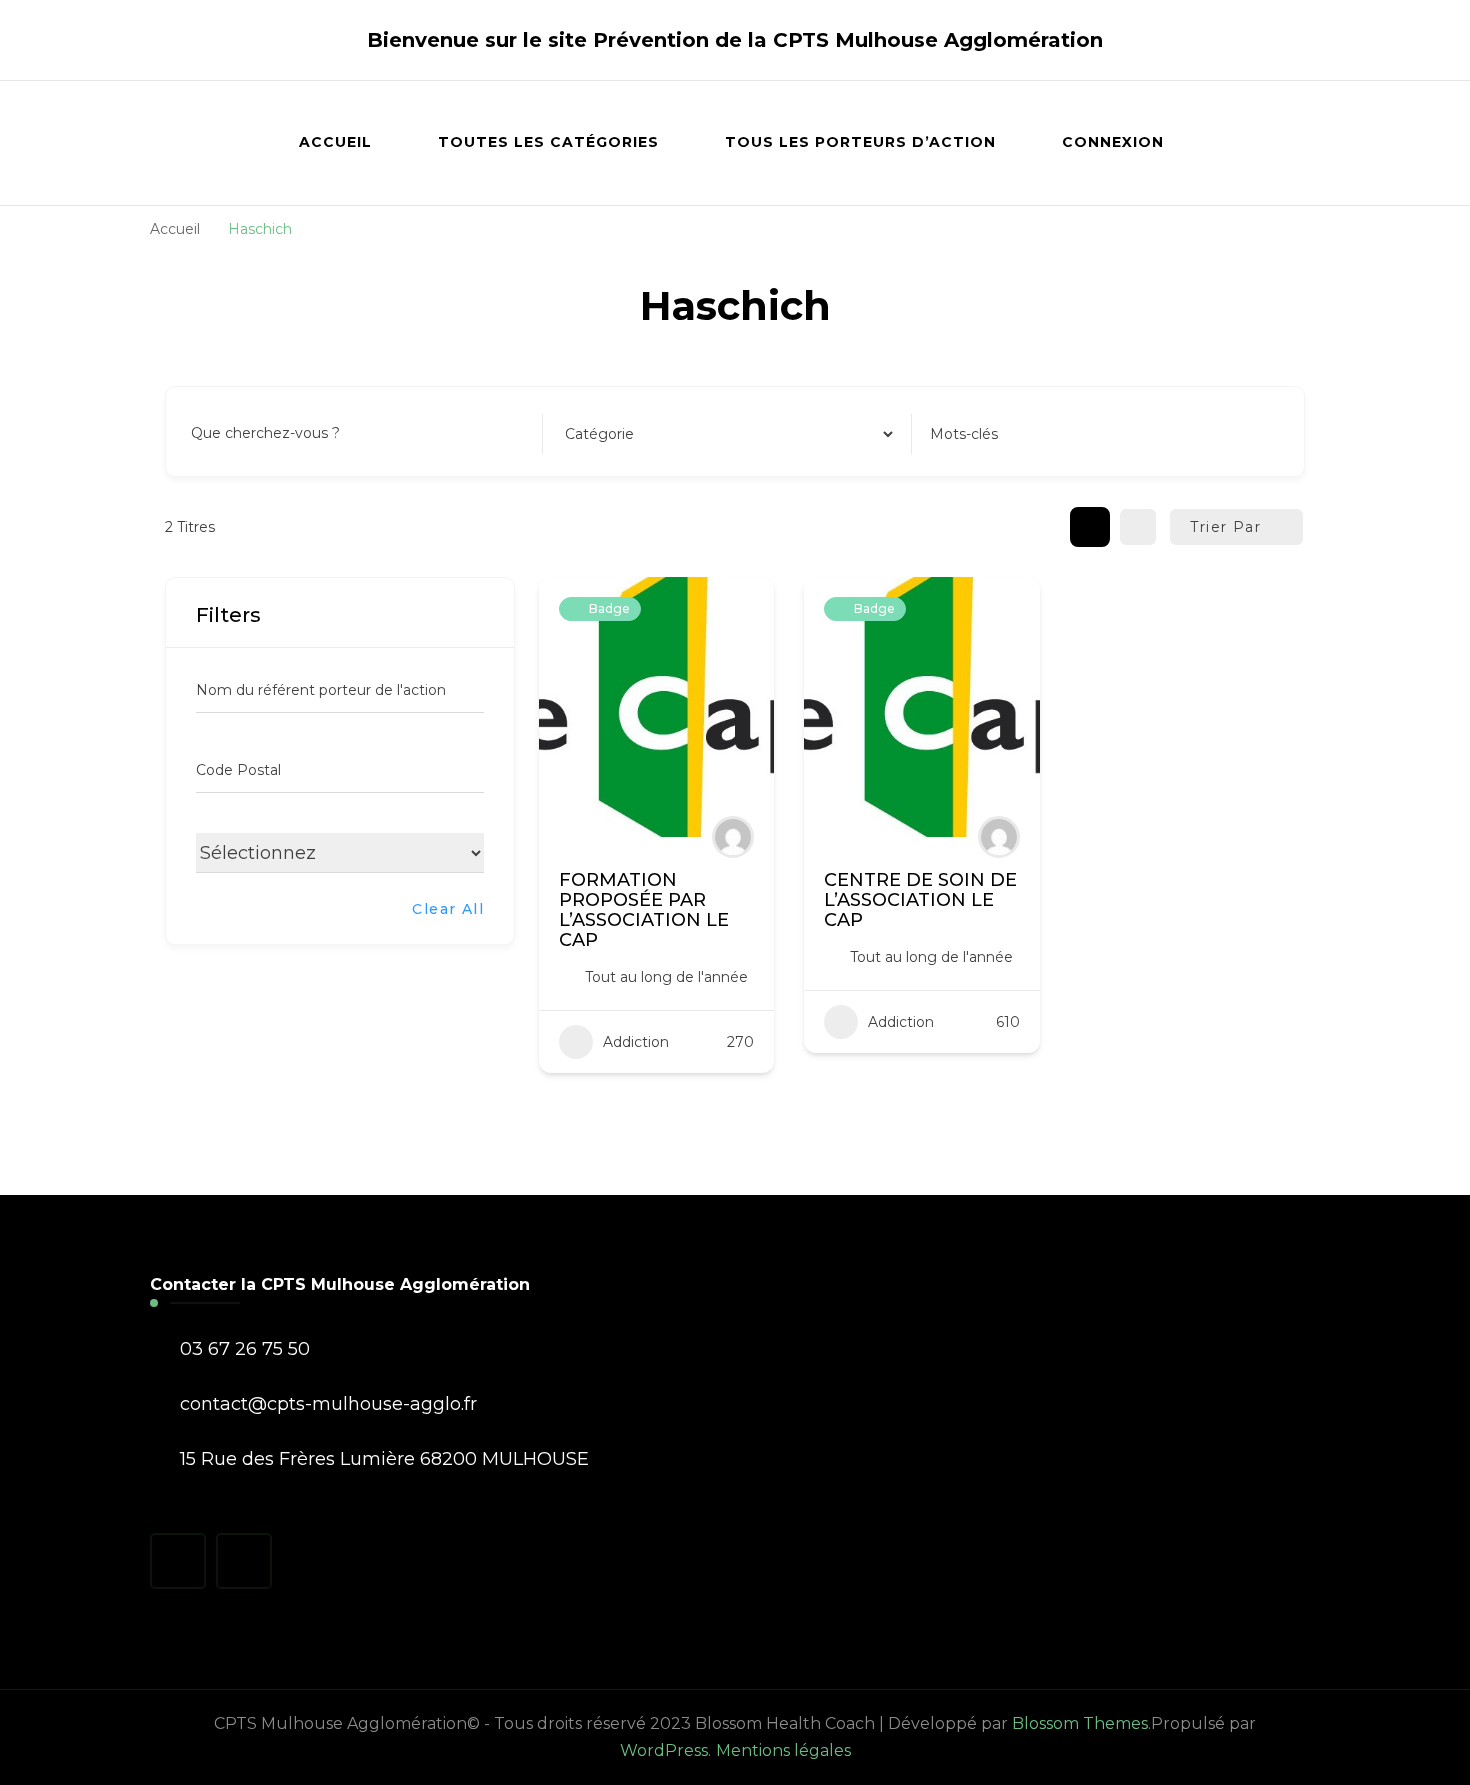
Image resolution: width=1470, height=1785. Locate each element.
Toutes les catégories (548, 142)
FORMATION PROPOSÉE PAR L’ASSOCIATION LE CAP (644, 910)
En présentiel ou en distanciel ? (304, 850)
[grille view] (1090, 527)
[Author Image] (733, 837)
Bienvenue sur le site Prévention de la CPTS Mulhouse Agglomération (735, 40)
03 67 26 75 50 (245, 1349)
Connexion (1113, 142)
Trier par (1225, 527)
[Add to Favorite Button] (739, 612)
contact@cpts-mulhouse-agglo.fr (328, 1404)
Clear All (448, 909)
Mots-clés (964, 434)
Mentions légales (783, 1750)
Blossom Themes (1080, 1723)
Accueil (335, 142)
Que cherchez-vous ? (265, 434)
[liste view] (1138, 527)
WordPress (664, 1750)
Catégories (599, 434)
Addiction (636, 1042)
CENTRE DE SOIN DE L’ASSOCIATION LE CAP (920, 900)
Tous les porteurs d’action (860, 142)
